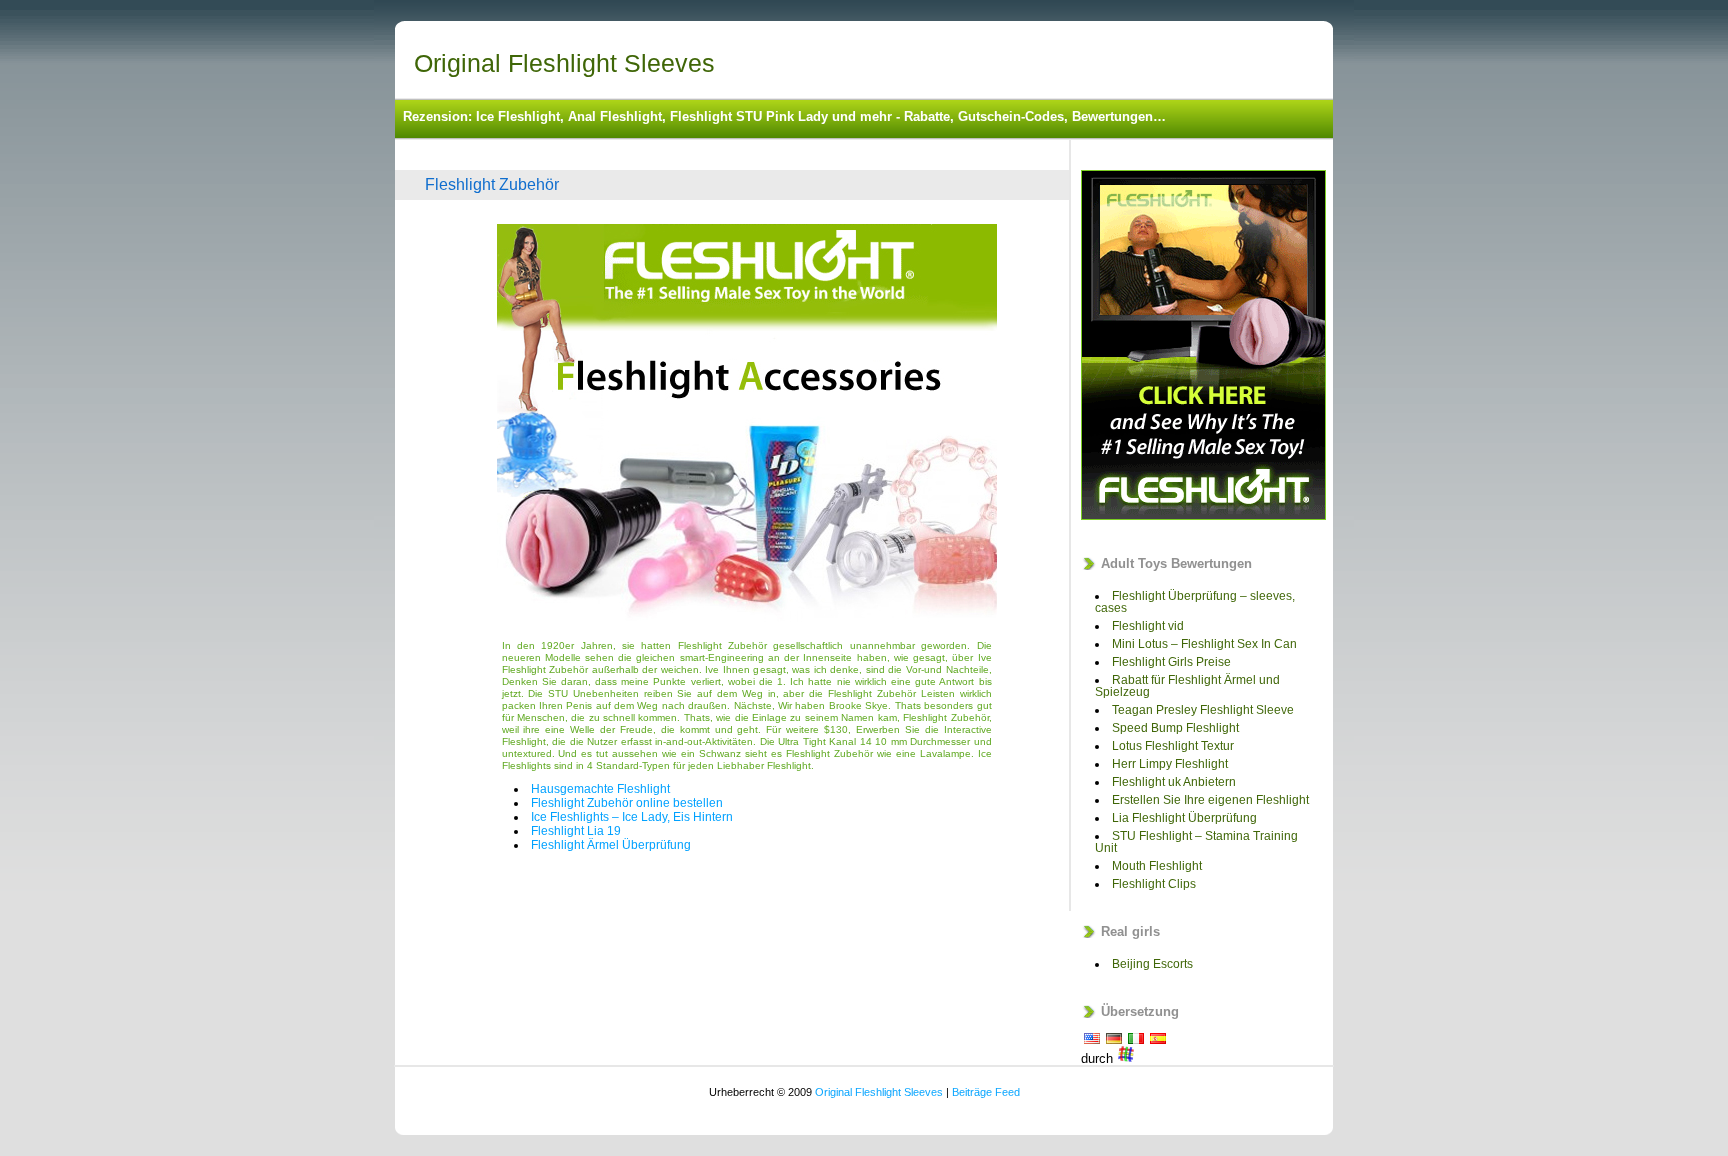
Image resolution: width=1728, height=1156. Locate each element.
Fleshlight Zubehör (492, 184)
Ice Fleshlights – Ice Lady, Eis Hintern (632, 817)
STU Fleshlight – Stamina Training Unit (1196, 842)
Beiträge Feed (986, 1092)
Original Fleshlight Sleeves (564, 63)
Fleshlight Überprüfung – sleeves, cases (1195, 602)
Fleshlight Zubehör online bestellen (627, 803)
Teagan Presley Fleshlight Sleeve (1203, 710)
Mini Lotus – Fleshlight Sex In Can (1204, 644)
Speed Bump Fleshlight (1175, 728)
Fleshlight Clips (1154, 884)
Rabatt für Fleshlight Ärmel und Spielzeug (1187, 686)
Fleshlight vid (1148, 626)
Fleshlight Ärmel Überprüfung (611, 845)
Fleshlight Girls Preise (1171, 662)
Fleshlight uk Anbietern (1174, 782)
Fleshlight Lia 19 (576, 831)
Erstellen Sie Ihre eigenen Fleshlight (1210, 800)
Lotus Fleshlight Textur (1173, 746)
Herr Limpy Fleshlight (1170, 764)
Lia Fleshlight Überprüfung (1184, 818)
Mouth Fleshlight (1157, 866)
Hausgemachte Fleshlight (600, 789)
